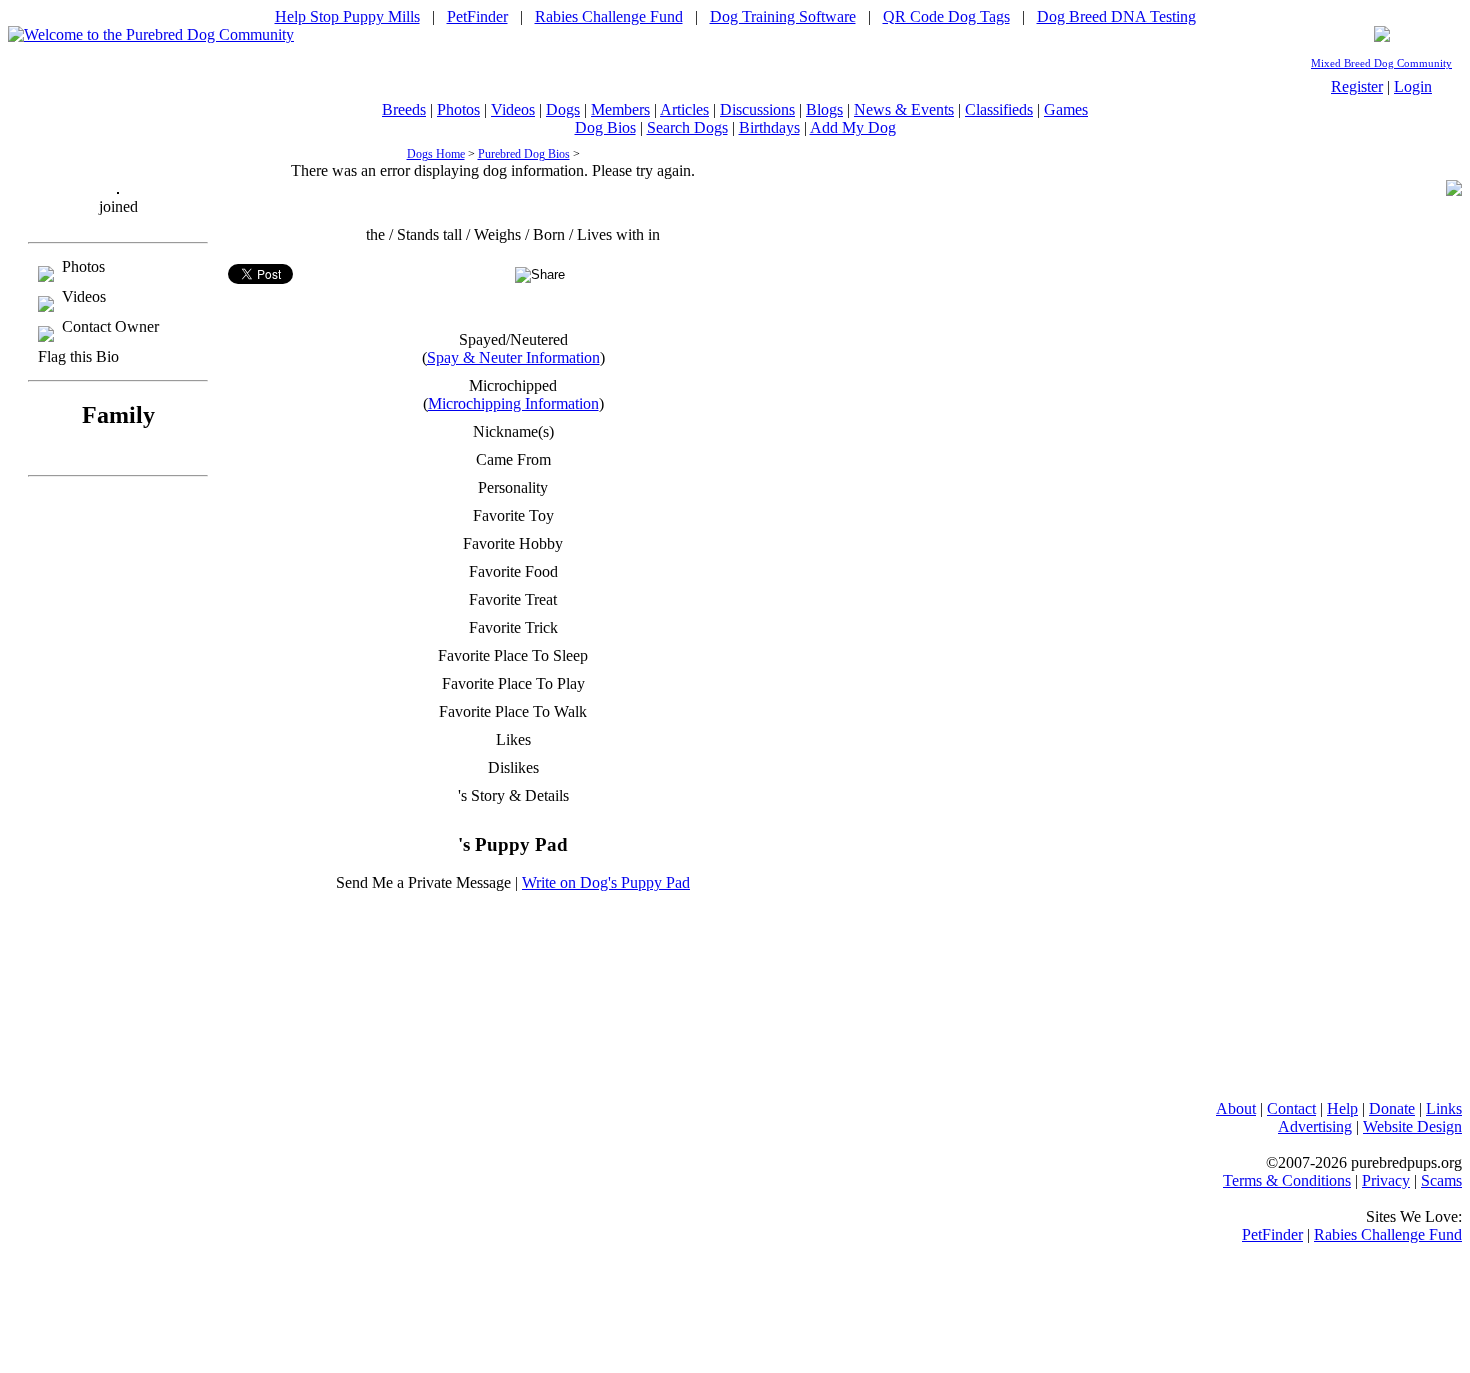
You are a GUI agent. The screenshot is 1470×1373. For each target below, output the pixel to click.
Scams (1441, 1180)
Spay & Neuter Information (513, 357)
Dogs (563, 109)
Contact (1291, 1108)
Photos (458, 109)
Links (1444, 1108)
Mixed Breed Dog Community (1381, 63)
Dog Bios (605, 127)
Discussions (757, 109)
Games (1066, 109)
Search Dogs (687, 127)
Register (1357, 86)
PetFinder (477, 16)
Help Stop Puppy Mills (347, 16)
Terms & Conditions (1287, 1180)
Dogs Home (436, 154)
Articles (684, 109)
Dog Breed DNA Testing (1116, 16)
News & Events (904, 109)
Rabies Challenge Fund (609, 16)
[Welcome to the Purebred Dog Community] (151, 34)
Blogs (824, 109)
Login (1413, 86)
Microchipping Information (513, 403)
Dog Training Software (783, 16)
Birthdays (769, 127)
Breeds (404, 109)
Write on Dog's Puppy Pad (606, 882)
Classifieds (999, 109)
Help (1342, 1108)
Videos (513, 109)
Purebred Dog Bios (524, 154)
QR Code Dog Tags (946, 16)
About (1236, 1108)
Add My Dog (853, 127)
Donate (1392, 1108)
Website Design (1412, 1126)
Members (620, 109)
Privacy (1386, 1180)
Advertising (1315, 1126)
